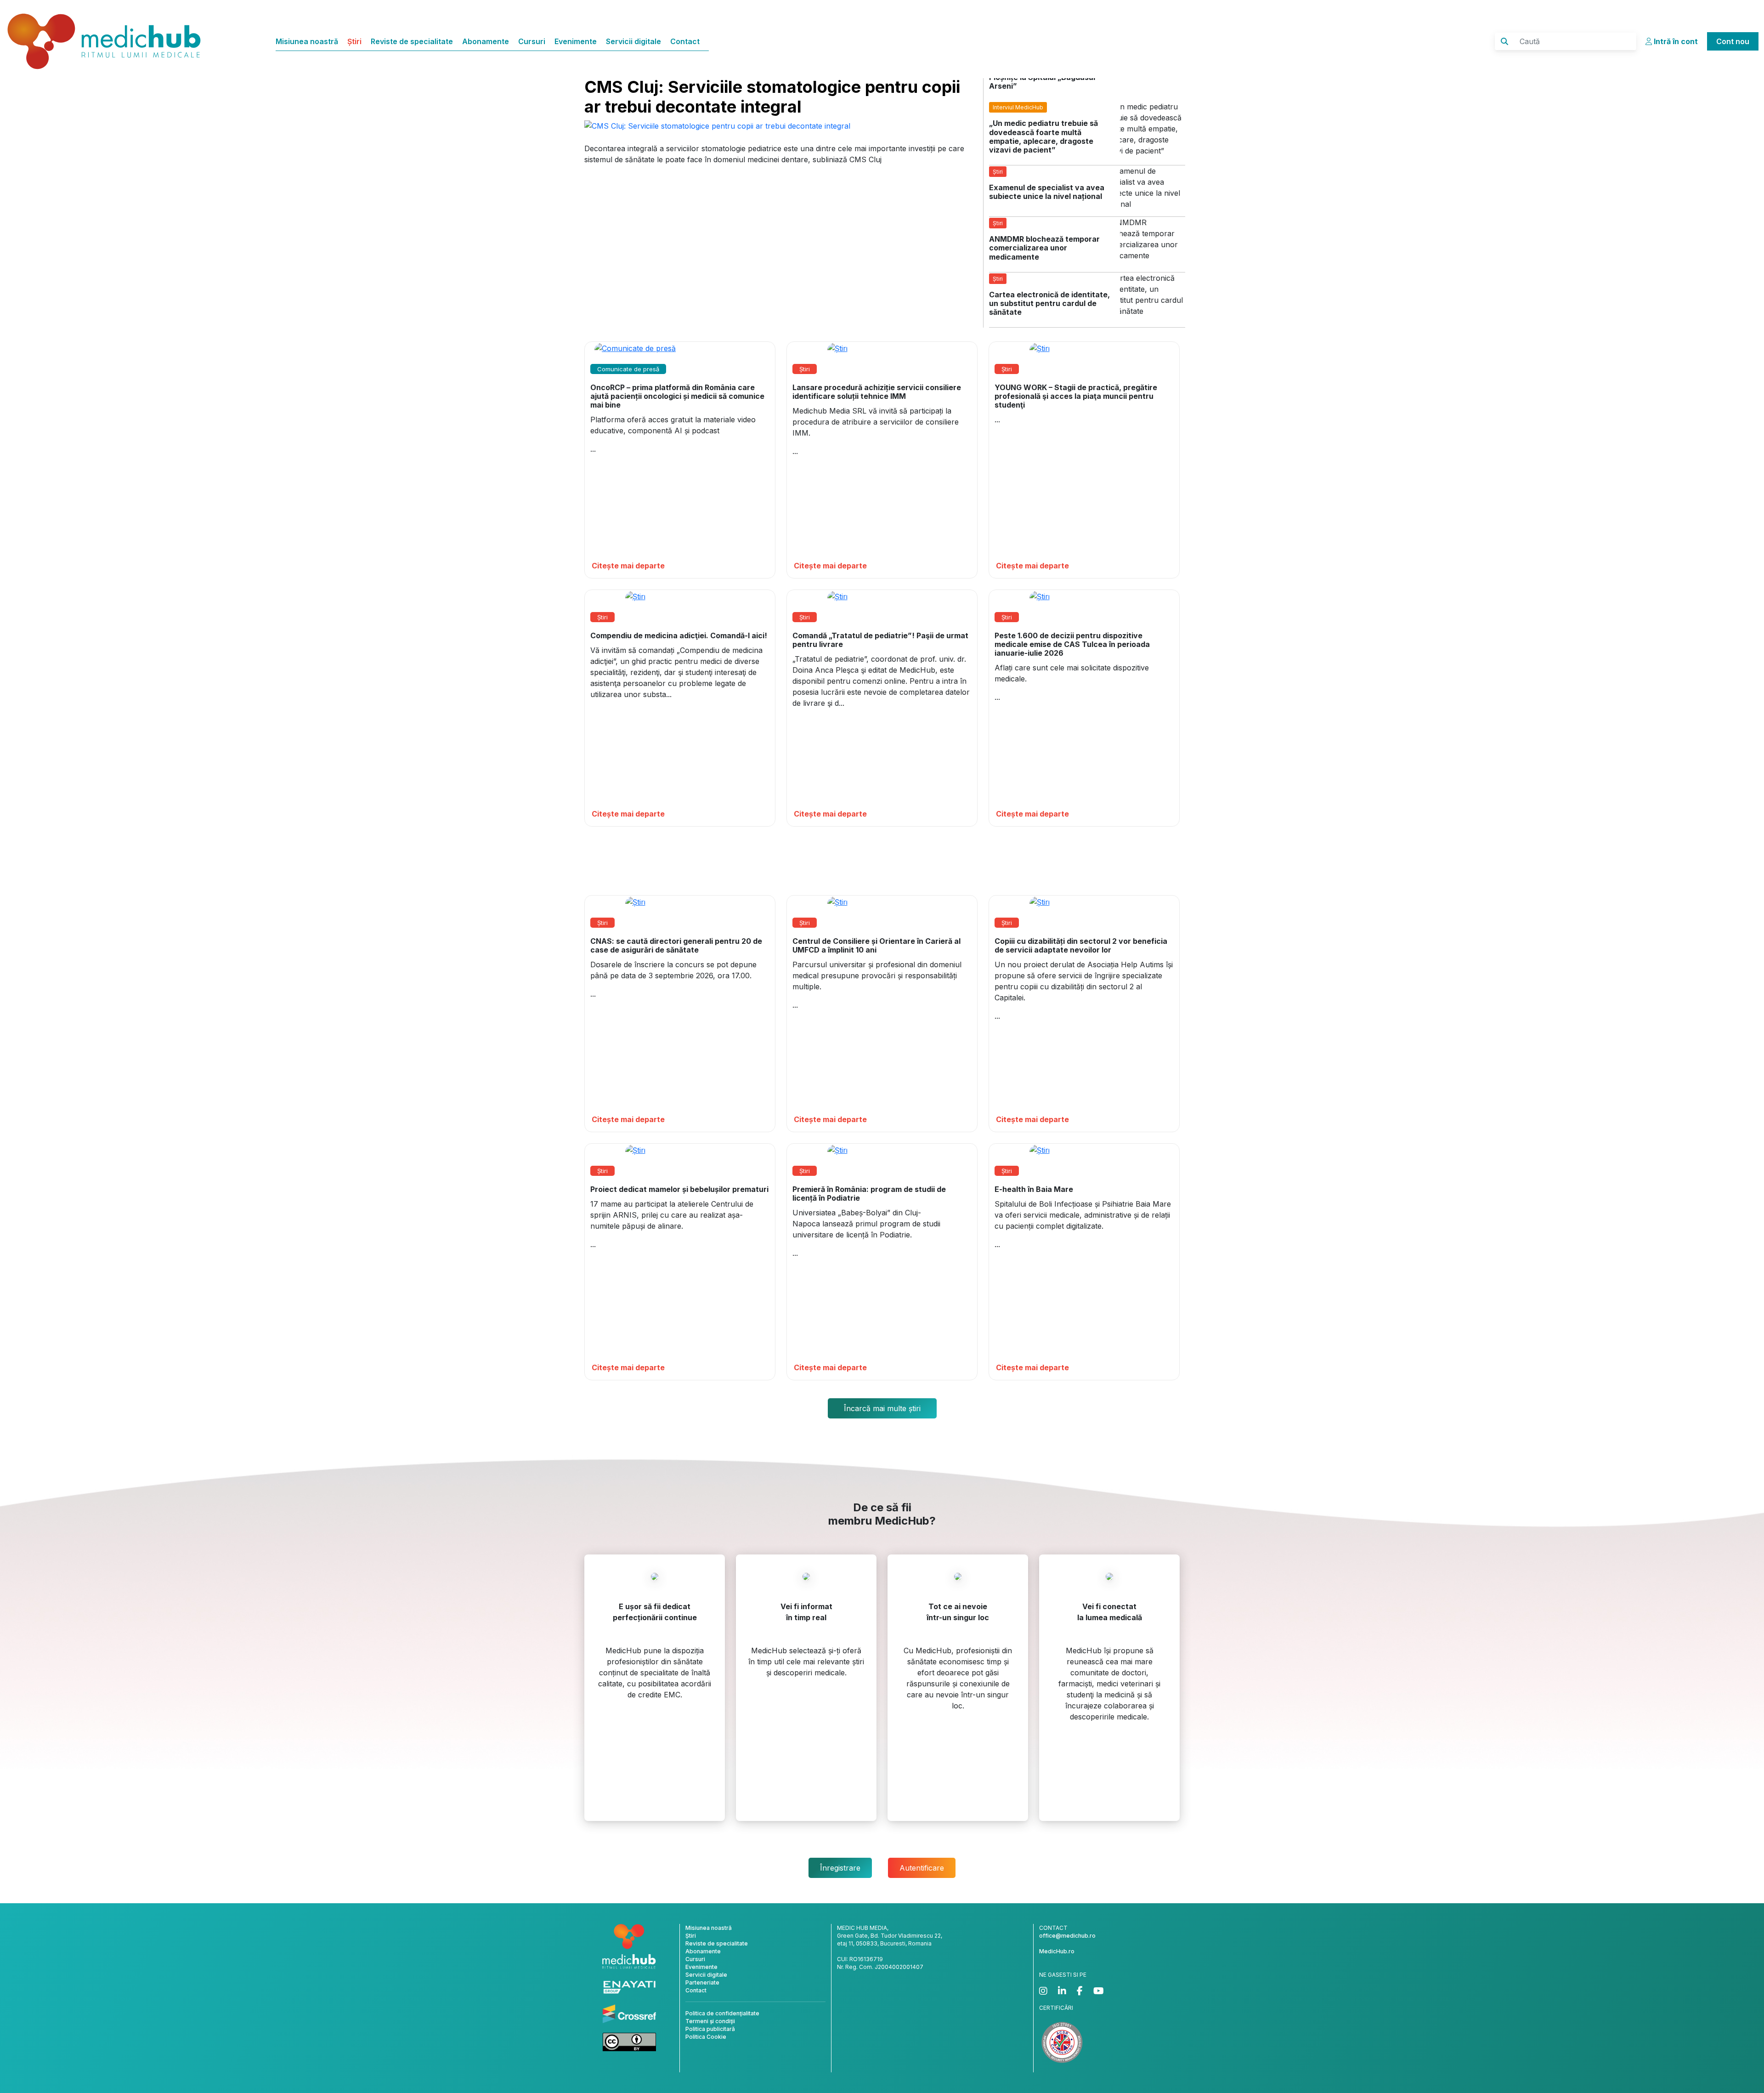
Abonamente (486, 41)
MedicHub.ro (1057, 1951)
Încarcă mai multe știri (882, 1408)
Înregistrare (840, 1868)
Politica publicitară (710, 2029)
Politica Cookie (706, 2037)
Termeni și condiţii (710, 2021)
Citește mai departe (628, 566)
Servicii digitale (633, 41)
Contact (685, 41)
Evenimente (576, 41)
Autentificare (922, 1868)
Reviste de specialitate (412, 41)
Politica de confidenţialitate (722, 2013)
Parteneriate (702, 1982)
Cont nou (1733, 41)
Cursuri (532, 41)
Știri (354, 41)
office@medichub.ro (1067, 1936)
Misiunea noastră (307, 41)
